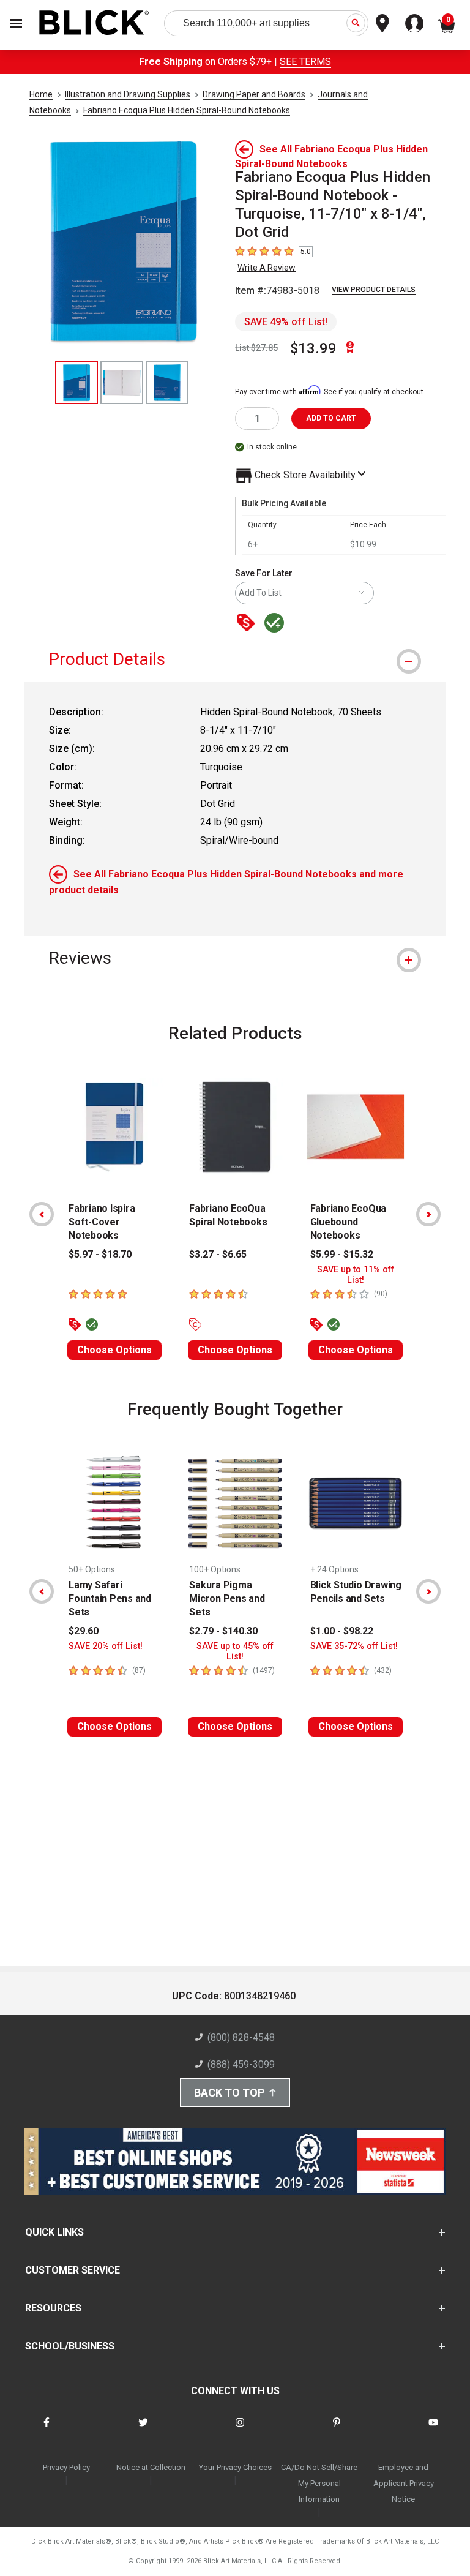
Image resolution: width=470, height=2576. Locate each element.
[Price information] (248, 624)
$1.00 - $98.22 (342, 1631)
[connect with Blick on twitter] (143, 2430)
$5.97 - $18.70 (100, 1254)
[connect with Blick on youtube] (433, 2430)
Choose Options (114, 1350)
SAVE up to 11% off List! (356, 1275)
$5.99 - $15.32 (342, 1254)
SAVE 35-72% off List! (354, 1646)
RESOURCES (53, 2308)
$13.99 (313, 348)
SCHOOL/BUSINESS (70, 2346)
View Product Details (374, 290)
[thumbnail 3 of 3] (167, 383)
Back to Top (229, 2093)
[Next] (428, 1214)
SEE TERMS (305, 62)
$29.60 (84, 1631)
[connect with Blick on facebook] (47, 2430)
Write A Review (267, 268)
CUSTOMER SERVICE (73, 2270)
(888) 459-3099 (241, 2064)
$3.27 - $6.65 (218, 1254)
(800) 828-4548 (241, 2037)
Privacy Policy (66, 2467)
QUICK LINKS (54, 2232)
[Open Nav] (16, 24)
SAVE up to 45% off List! (235, 1651)
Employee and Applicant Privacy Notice (404, 2483)
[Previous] (42, 1214)
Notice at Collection (151, 2467)
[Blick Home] (94, 24)
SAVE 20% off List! (106, 1646)
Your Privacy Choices (235, 2467)
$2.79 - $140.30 (223, 1631)
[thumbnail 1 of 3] (76, 383)
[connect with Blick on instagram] (240, 2430)
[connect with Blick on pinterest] (337, 2430)
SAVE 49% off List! (286, 322)
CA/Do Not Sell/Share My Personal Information (319, 2483)
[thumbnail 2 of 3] (122, 383)
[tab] (235, 659)
